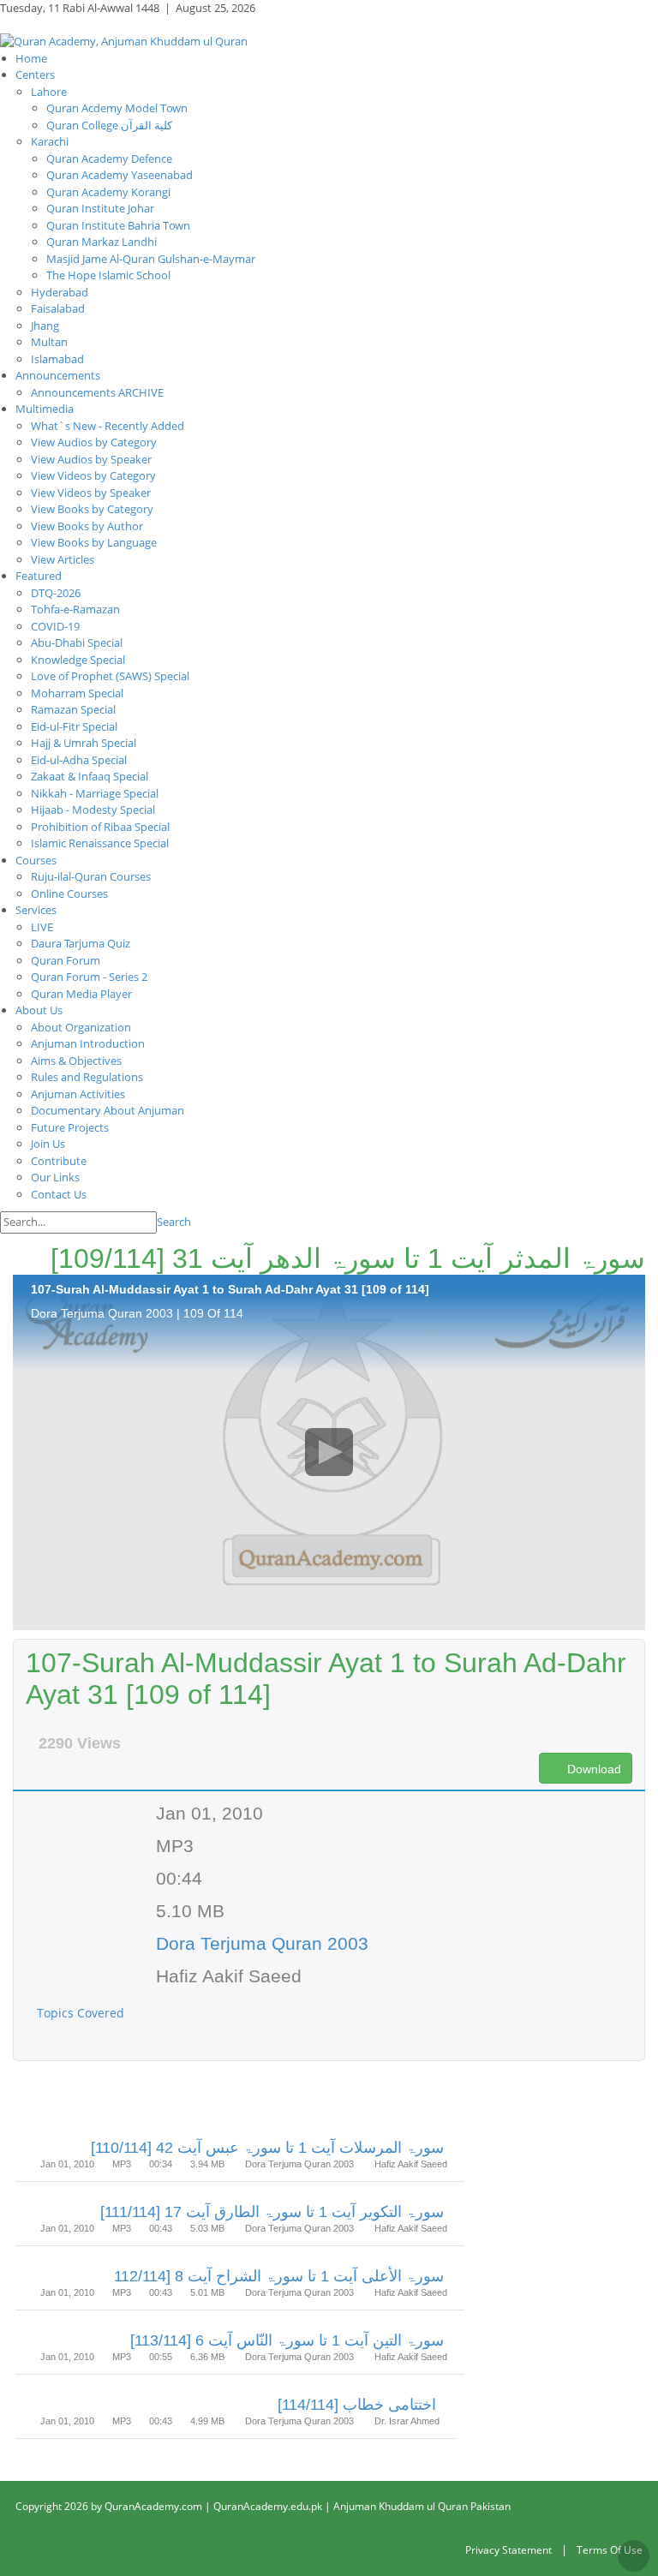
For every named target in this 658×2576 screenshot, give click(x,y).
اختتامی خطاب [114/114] (357, 2405)
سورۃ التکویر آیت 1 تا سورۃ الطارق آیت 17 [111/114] (272, 2212)
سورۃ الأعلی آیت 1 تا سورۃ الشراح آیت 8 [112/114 (279, 2276)
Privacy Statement (508, 2550)
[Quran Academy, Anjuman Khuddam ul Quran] (124, 40)
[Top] (634, 2556)
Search (174, 1222)
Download (592, 1769)
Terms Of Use (610, 2550)
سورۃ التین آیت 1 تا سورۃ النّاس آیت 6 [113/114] (287, 2340)
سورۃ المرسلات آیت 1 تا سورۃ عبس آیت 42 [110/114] (267, 2148)
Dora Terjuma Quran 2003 (262, 1943)
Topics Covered (82, 2013)
